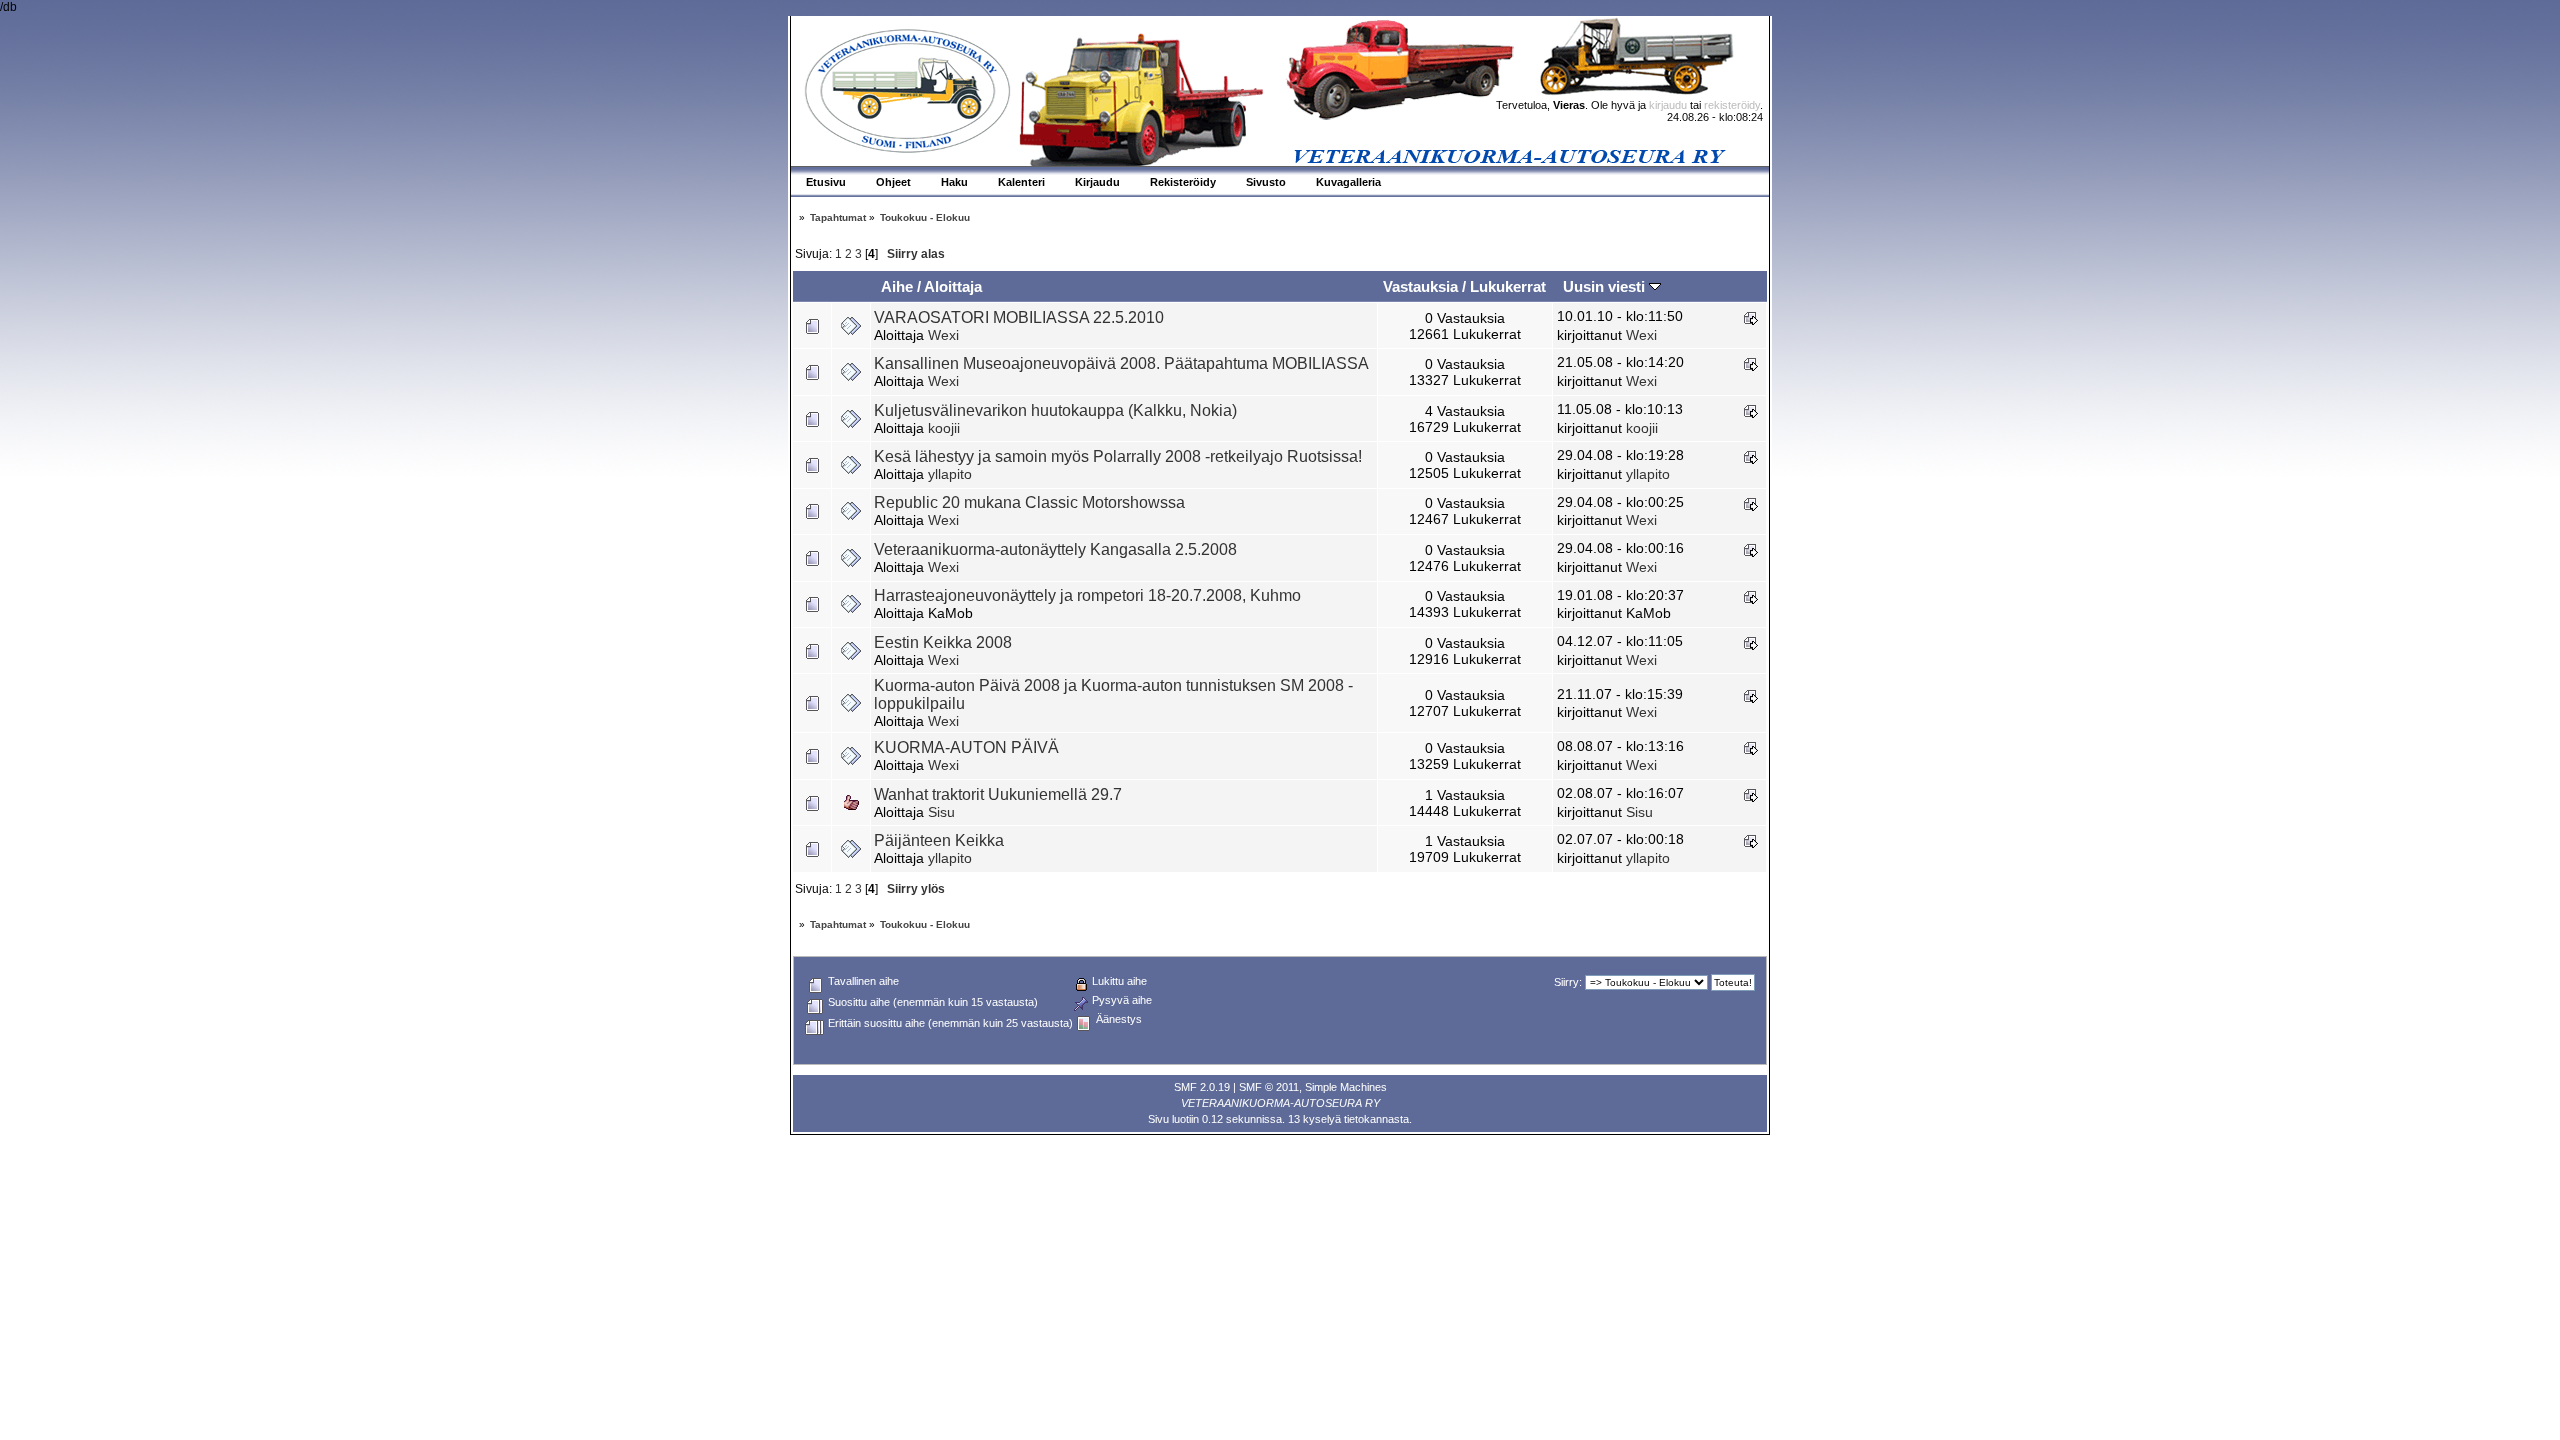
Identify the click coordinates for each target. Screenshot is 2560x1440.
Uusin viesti (1606, 286)
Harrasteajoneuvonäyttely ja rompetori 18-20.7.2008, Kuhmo (1087, 595)
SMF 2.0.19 (1202, 1087)
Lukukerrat (1508, 286)
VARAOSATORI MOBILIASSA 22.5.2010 (1019, 317)
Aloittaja (953, 286)
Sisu (941, 812)
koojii (944, 428)
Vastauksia (1420, 286)
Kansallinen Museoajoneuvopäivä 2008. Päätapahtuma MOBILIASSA (1121, 363)
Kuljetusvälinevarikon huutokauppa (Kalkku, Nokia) (1055, 410)
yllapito (950, 474)
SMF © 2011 (1269, 1087)
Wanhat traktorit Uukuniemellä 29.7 (998, 794)
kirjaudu (1668, 105)
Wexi (943, 335)
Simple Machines (1346, 1087)
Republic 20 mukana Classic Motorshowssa (1029, 502)
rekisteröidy (1732, 105)
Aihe (897, 286)
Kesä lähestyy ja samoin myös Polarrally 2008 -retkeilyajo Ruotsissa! (1118, 456)
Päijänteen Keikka (939, 840)
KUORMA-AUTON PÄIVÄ (966, 747)
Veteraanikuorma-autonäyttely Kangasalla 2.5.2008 (1055, 549)
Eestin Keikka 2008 (943, 642)
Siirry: (1568, 982)
